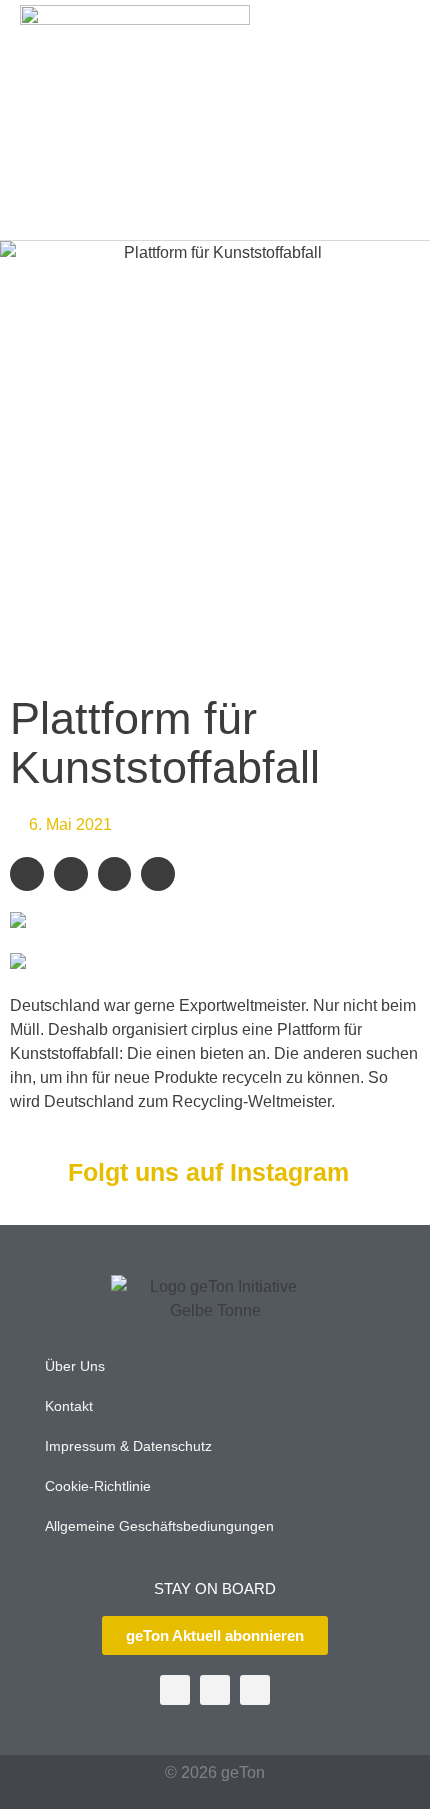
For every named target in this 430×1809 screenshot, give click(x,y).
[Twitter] (175, 1690)
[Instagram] (255, 1690)
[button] (386, 120)
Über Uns (75, 1366)
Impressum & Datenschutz (128, 1446)
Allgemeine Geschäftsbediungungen (159, 1526)
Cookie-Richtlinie (98, 1486)
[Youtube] (215, 1690)
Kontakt (69, 1406)
